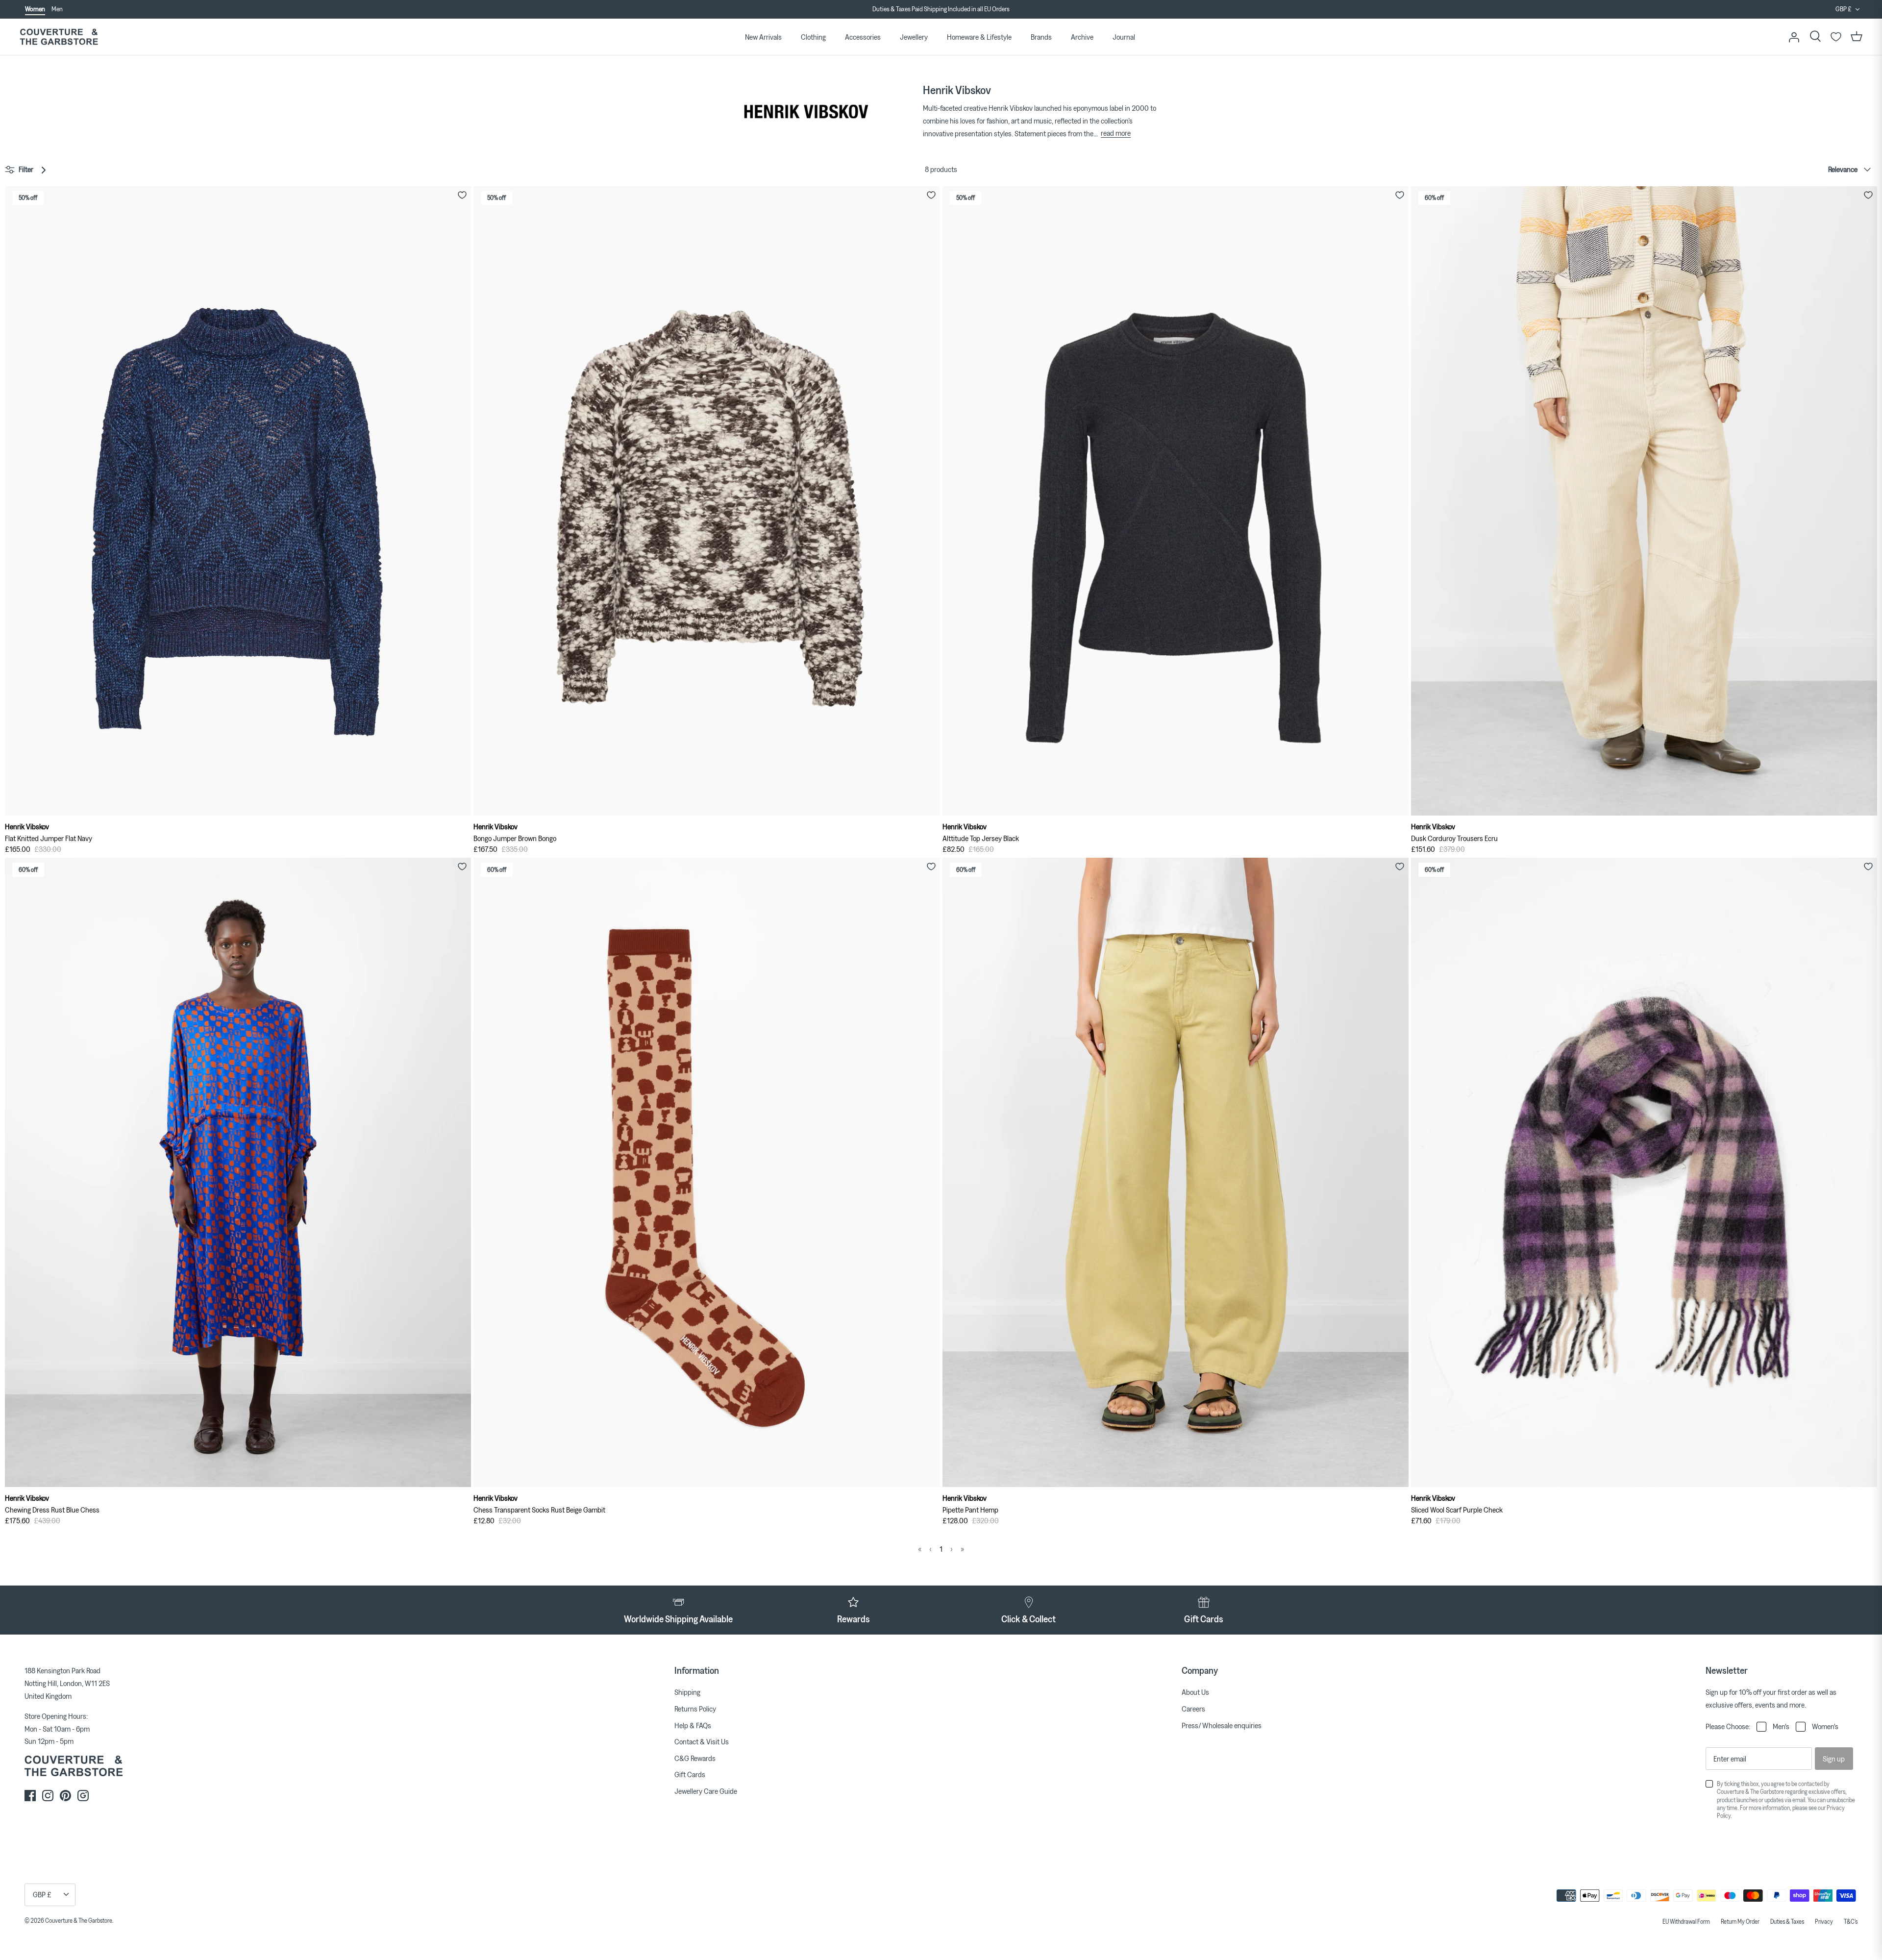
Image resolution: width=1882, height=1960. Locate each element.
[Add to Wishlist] (462, 195)
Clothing (813, 37)
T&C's (1851, 1921)
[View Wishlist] (1836, 37)
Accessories (863, 37)
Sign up (1834, 1759)
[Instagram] (48, 1796)
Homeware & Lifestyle (979, 37)
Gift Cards (690, 1774)
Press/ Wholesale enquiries (1222, 1725)
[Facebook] (30, 1796)
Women (35, 9)
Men (57, 9)
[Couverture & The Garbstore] (59, 37)
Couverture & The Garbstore (79, 1920)
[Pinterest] (65, 1796)
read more (1116, 133)
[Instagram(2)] (83, 1796)
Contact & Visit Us (702, 1741)
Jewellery (914, 37)
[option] (941, 16)
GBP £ (1844, 9)
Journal (1124, 37)
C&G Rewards (695, 1758)
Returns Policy (695, 1709)
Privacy (1824, 1921)
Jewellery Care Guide (706, 1791)
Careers (1193, 1709)
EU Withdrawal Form (1686, 1921)
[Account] (1794, 37)
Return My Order (1740, 1921)
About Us (1195, 1692)
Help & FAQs (693, 1725)
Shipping (687, 1692)
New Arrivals (763, 37)
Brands (1041, 37)
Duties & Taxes (1787, 1921)
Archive (1082, 37)
